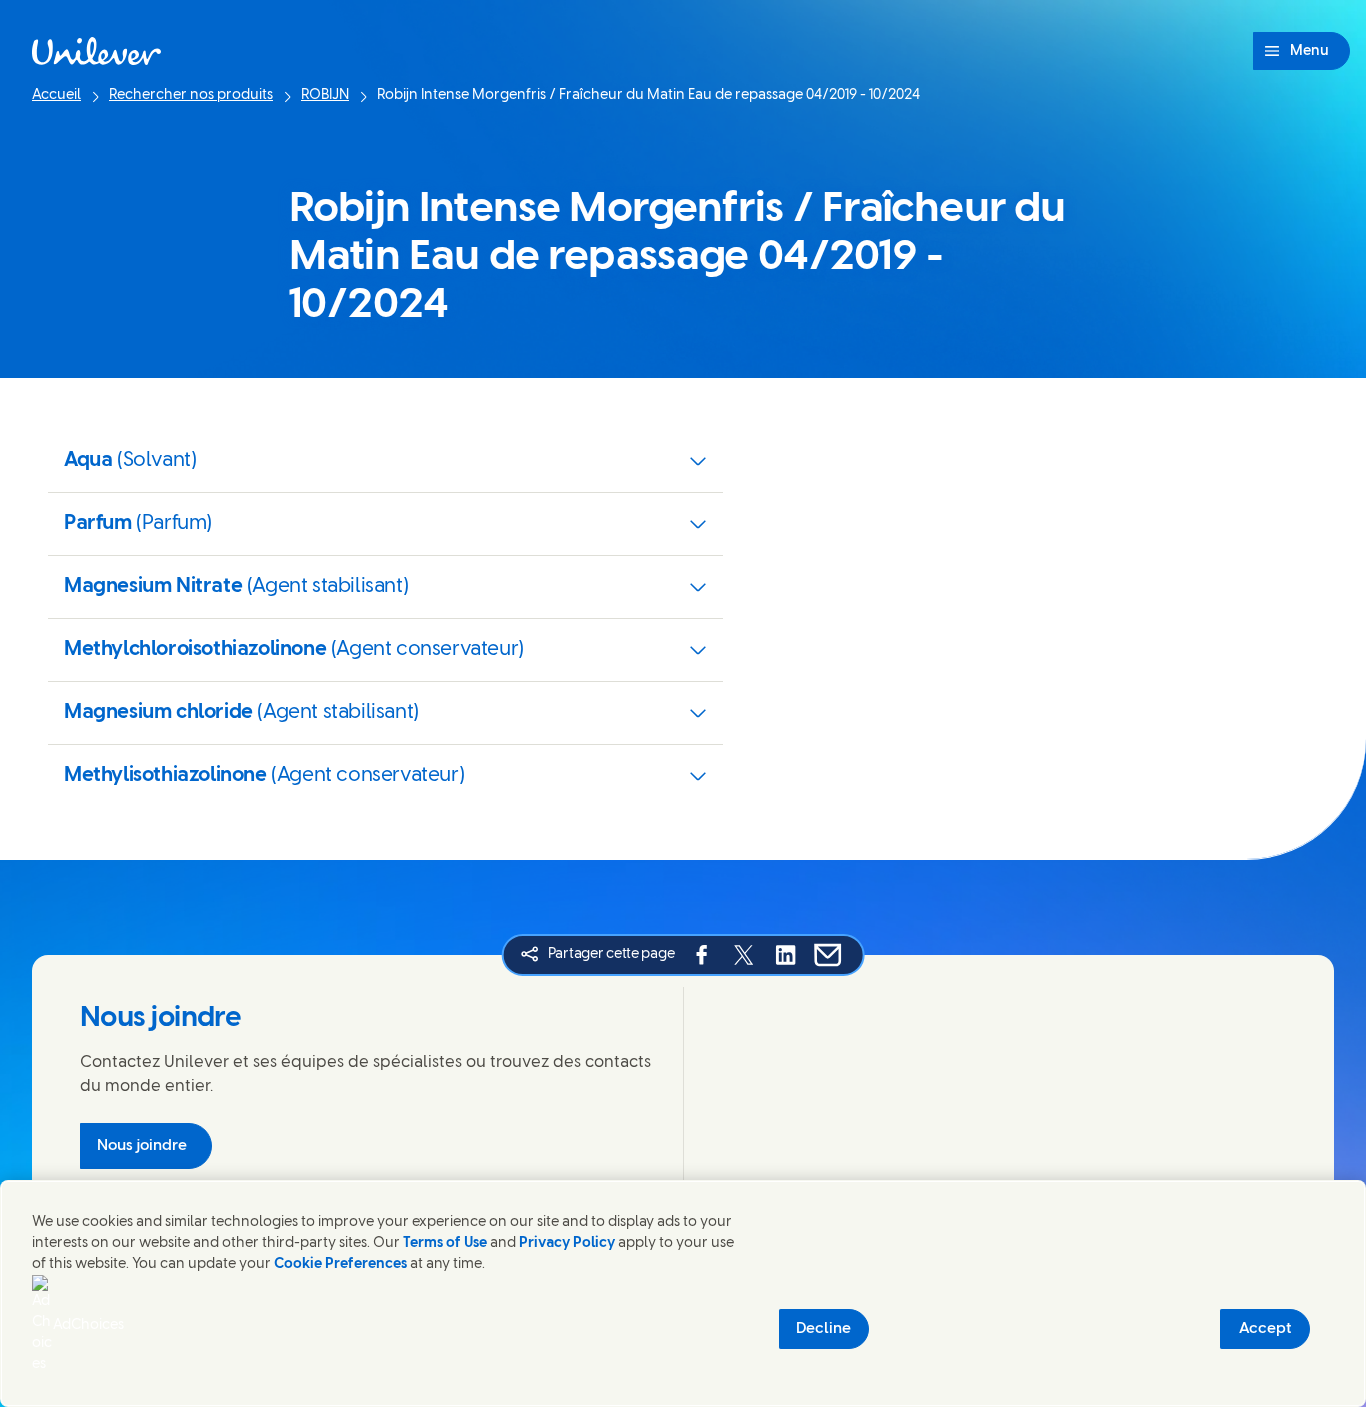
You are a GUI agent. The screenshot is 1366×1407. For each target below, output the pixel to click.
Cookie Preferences (340, 1264)
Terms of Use (445, 1243)
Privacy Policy (567, 1243)
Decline (823, 1329)
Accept (1265, 1329)
